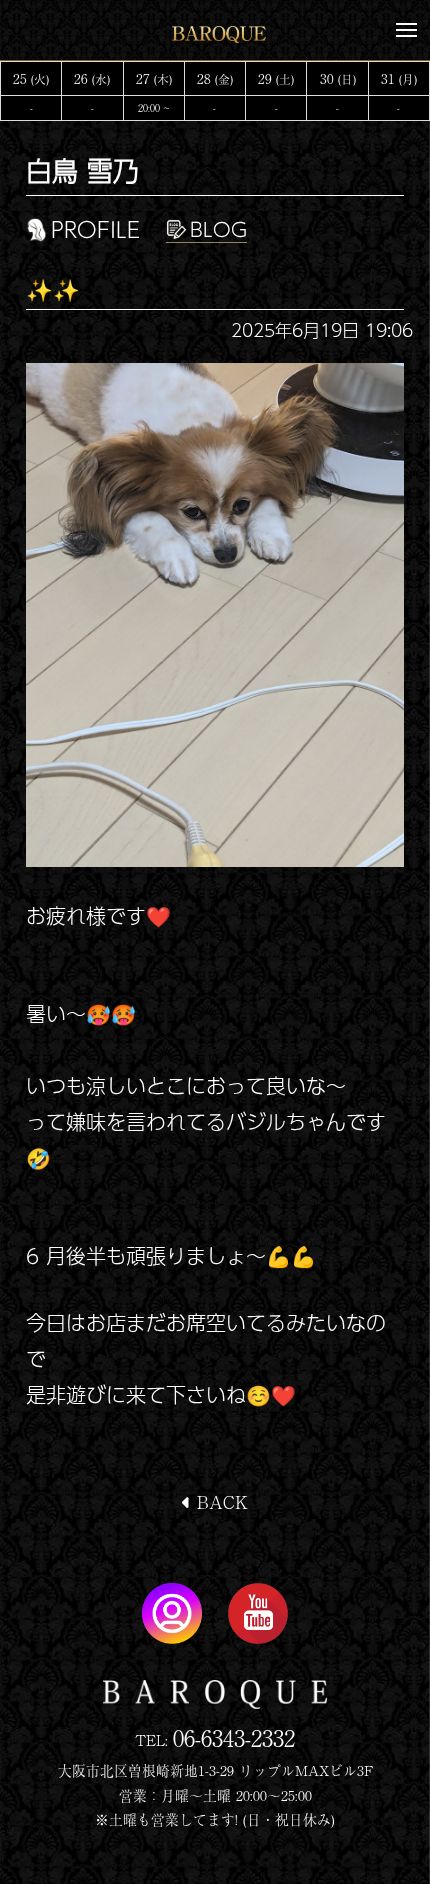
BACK (219, 1501)
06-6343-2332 (234, 1737)
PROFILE (95, 230)
